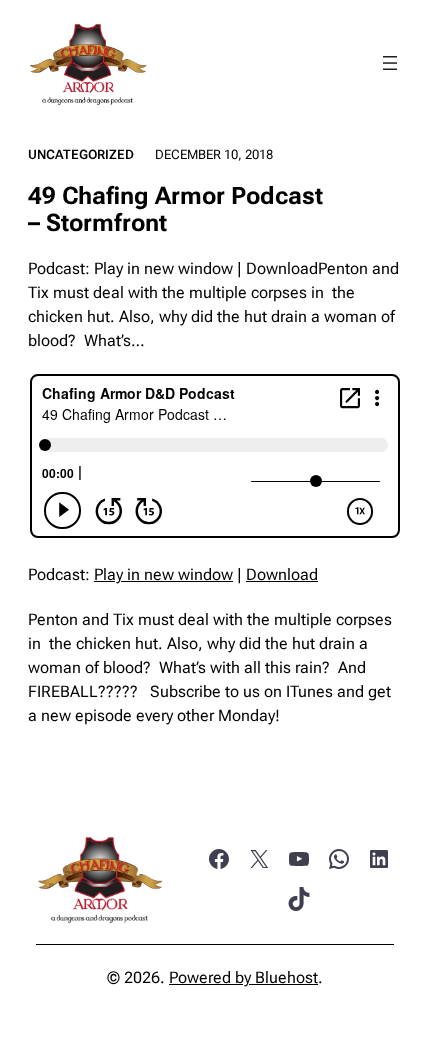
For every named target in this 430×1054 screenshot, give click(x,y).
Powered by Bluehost (243, 977)
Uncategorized (81, 154)
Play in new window (163, 574)
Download (282, 574)
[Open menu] (390, 63)
